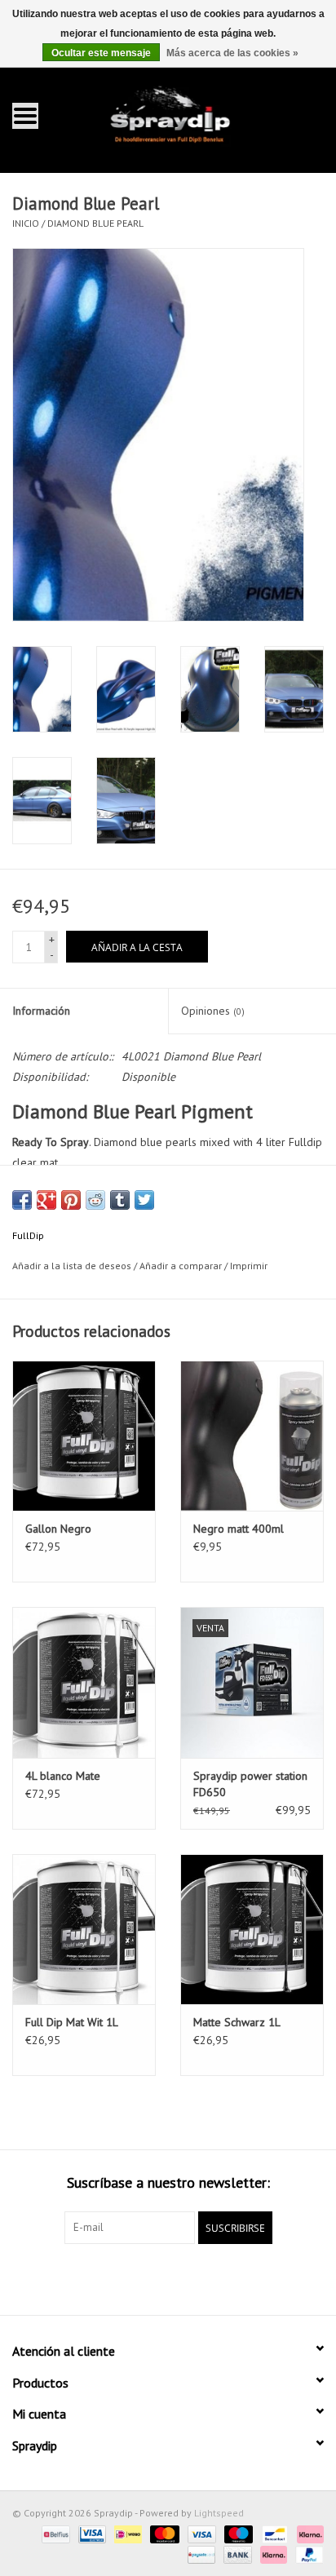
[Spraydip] (193, 115)
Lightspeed (219, 2513)
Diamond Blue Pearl (95, 223)
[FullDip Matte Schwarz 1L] (252, 1929)
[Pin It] (71, 1200)
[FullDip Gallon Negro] (84, 1436)
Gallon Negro (58, 1529)
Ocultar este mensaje (101, 53)
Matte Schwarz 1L (237, 2022)
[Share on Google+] (46, 1200)
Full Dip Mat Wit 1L (72, 2022)
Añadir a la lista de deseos (72, 1266)
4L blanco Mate (63, 1776)
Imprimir (249, 1266)
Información (41, 1011)
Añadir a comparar (182, 1266)
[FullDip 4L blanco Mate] (84, 1682)
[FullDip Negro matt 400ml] (252, 1436)
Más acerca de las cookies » (232, 53)
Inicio (26, 223)
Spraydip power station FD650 (250, 1784)
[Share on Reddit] (95, 1200)
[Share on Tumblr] (120, 1200)
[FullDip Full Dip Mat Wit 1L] (84, 1929)
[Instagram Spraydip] (183, 2277)
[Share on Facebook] (22, 1200)
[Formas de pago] (54, 2533)
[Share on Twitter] (144, 1200)
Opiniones (213, 1011)
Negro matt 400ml (239, 1529)
